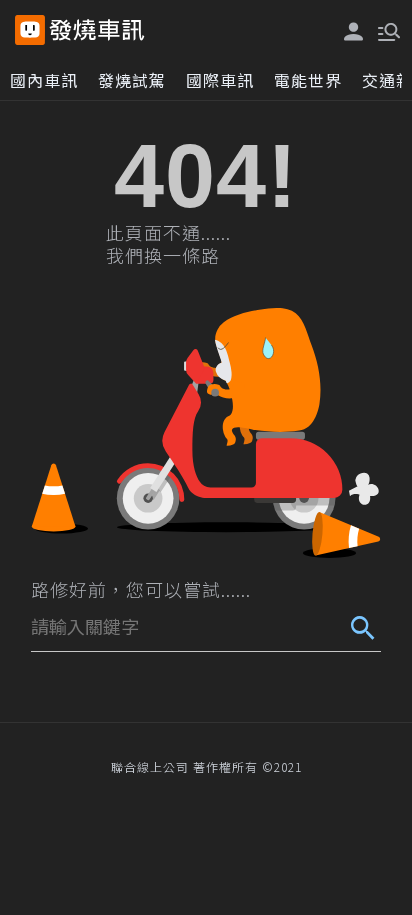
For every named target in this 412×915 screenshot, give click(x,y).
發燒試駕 (132, 80)
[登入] (354, 31)
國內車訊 (44, 80)
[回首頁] (97, 30)
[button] (387, 30)
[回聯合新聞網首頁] (30, 30)
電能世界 (308, 80)
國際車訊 (220, 80)
